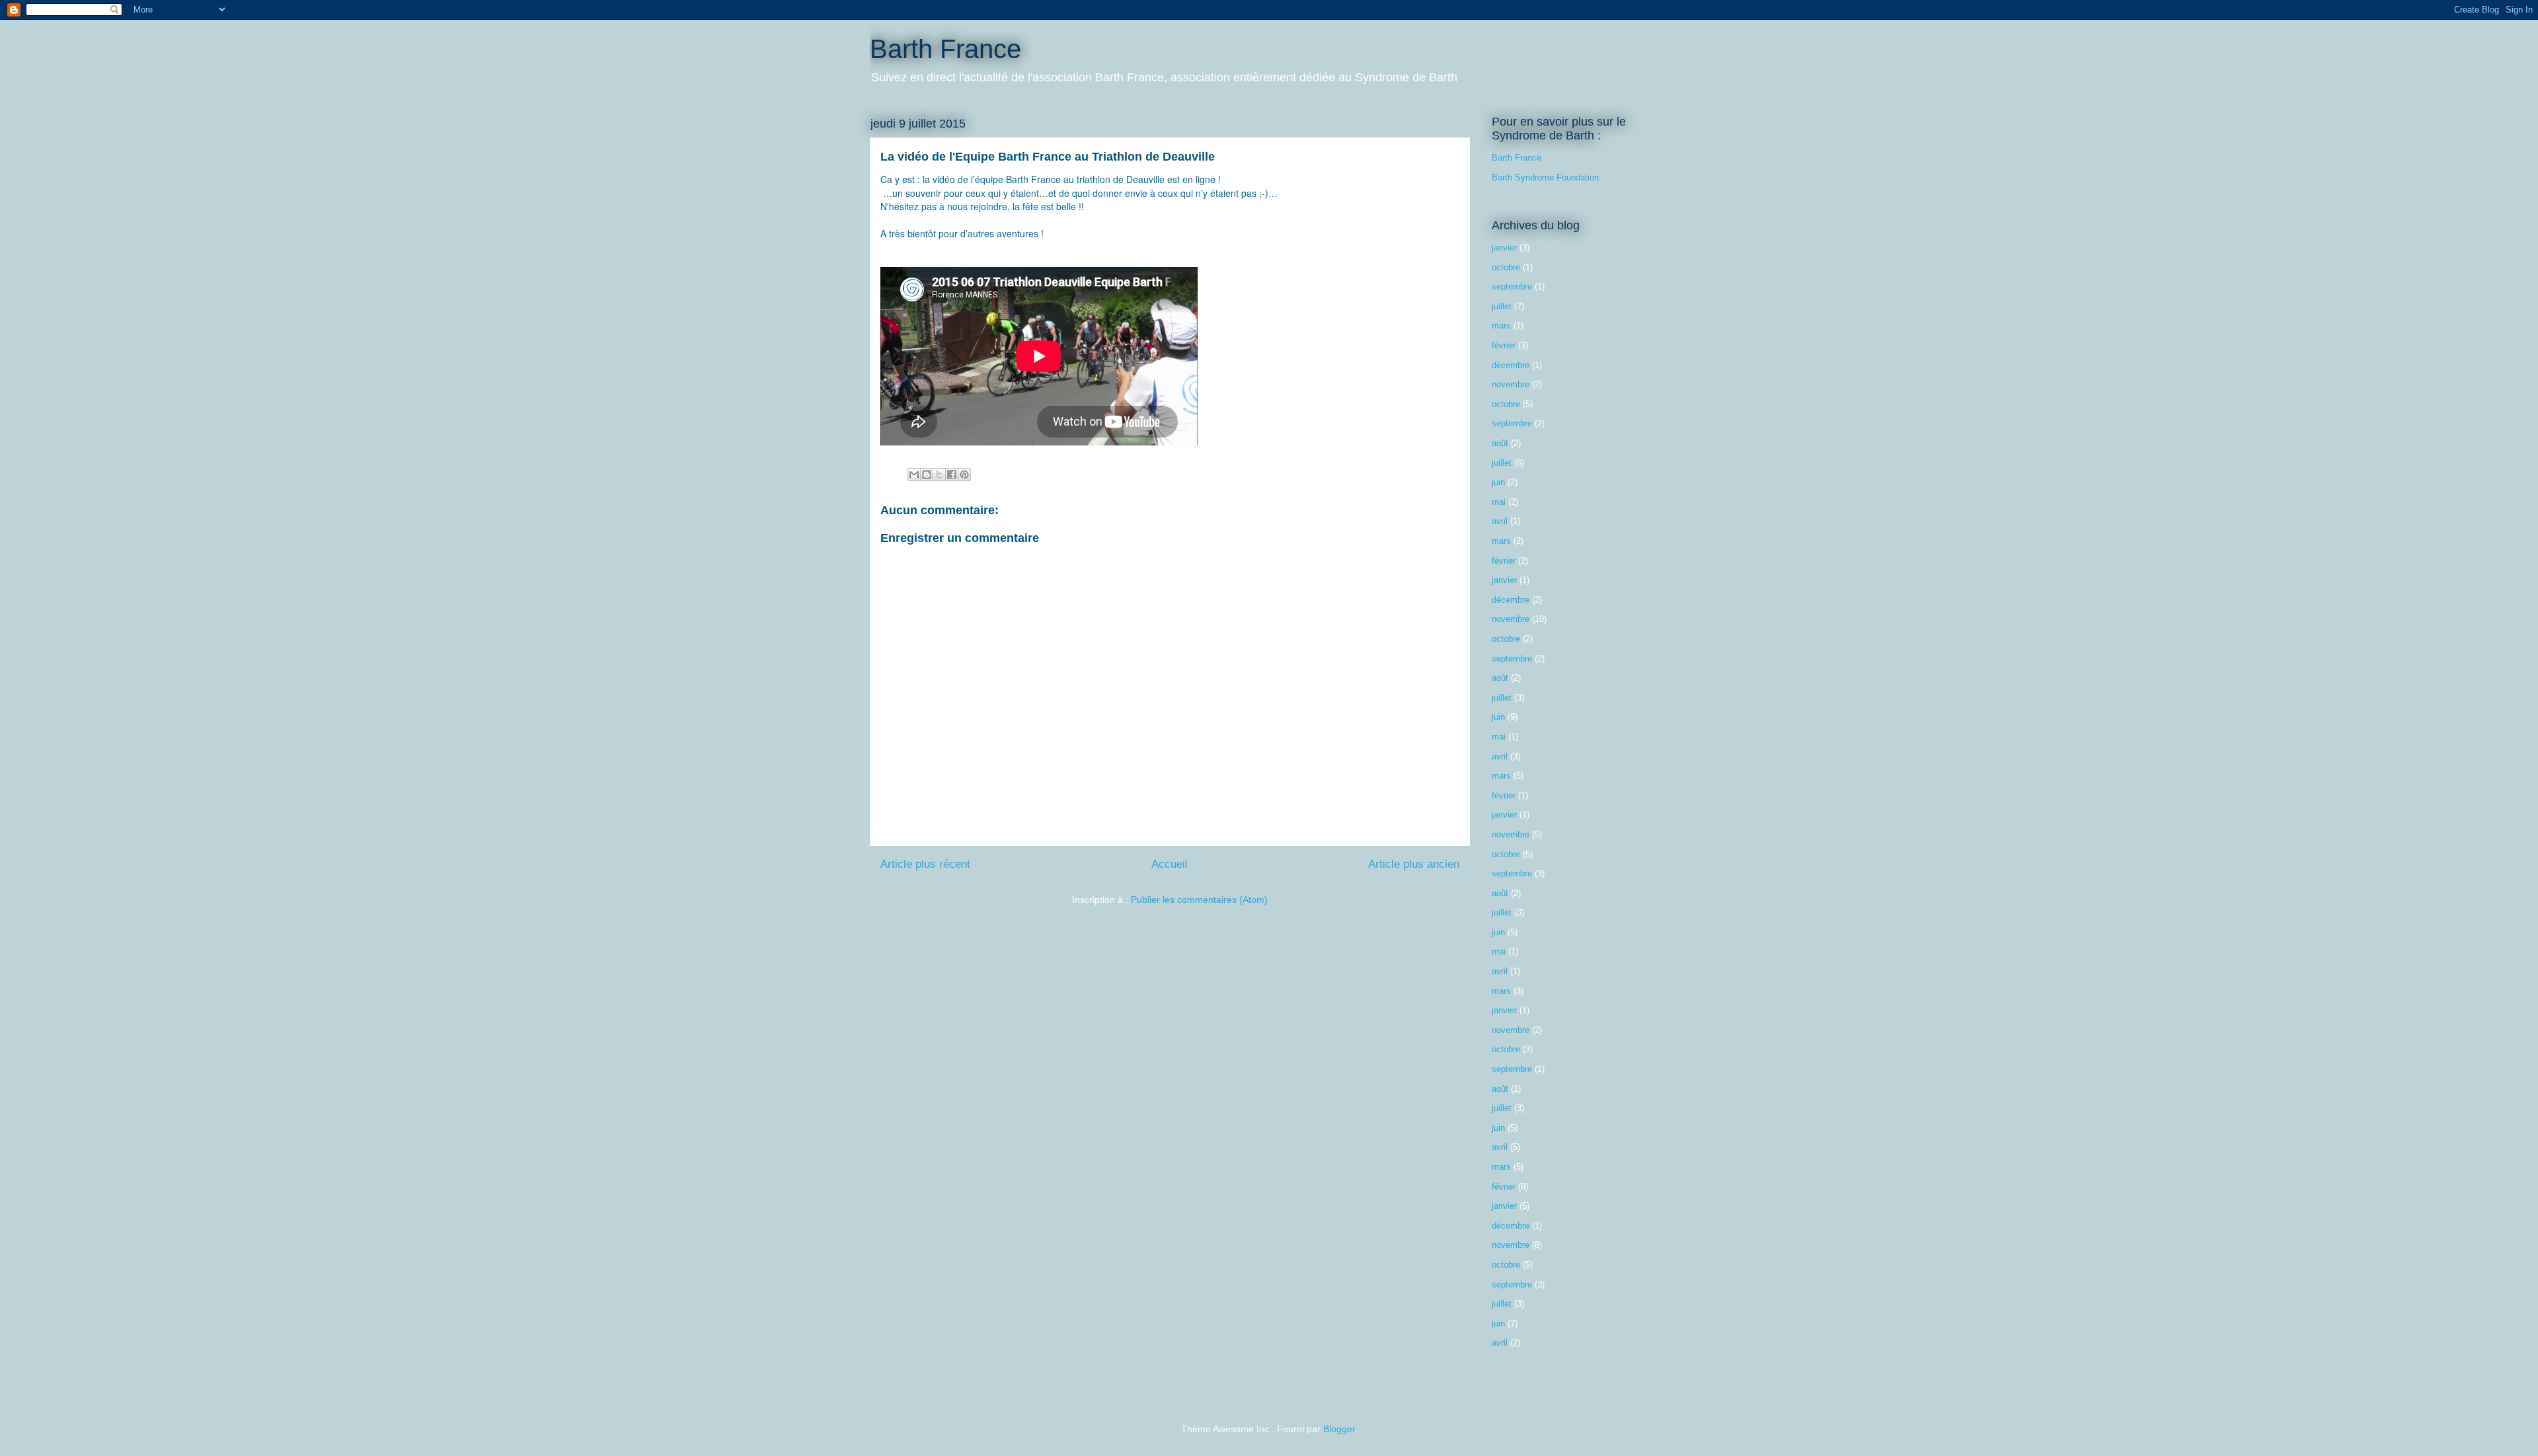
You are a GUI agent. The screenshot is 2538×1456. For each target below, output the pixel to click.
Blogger (1339, 1429)
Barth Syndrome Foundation (1545, 177)
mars (1501, 326)
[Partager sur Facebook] (952, 475)
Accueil (1170, 864)
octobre (1506, 267)
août (1500, 443)
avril (1500, 521)
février (1504, 345)
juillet (1502, 306)
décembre (1511, 365)
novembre (1511, 384)
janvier (1504, 248)
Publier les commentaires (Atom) (1199, 900)
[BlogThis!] (927, 475)
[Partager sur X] (939, 475)
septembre (1512, 287)
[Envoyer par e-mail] (914, 475)
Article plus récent (925, 864)
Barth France (945, 49)
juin (1498, 482)
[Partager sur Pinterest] (964, 475)
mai (1499, 502)
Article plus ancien (1414, 864)
